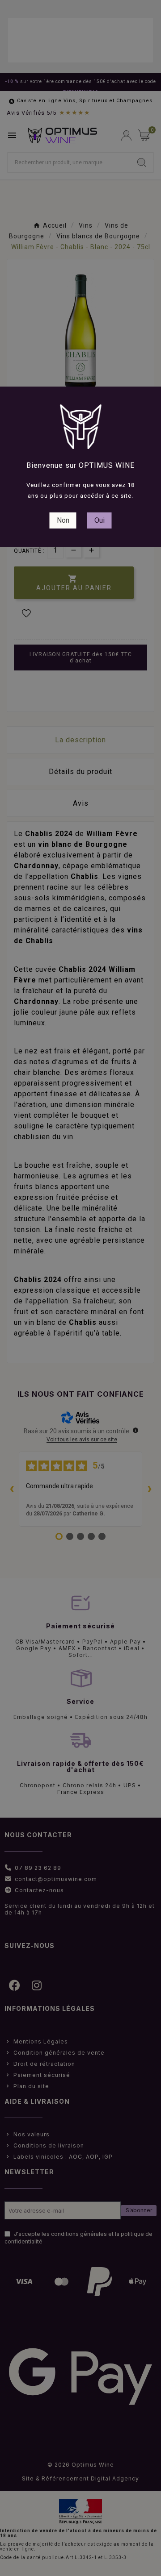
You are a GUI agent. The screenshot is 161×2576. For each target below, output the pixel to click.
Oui (100, 520)
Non (63, 520)
